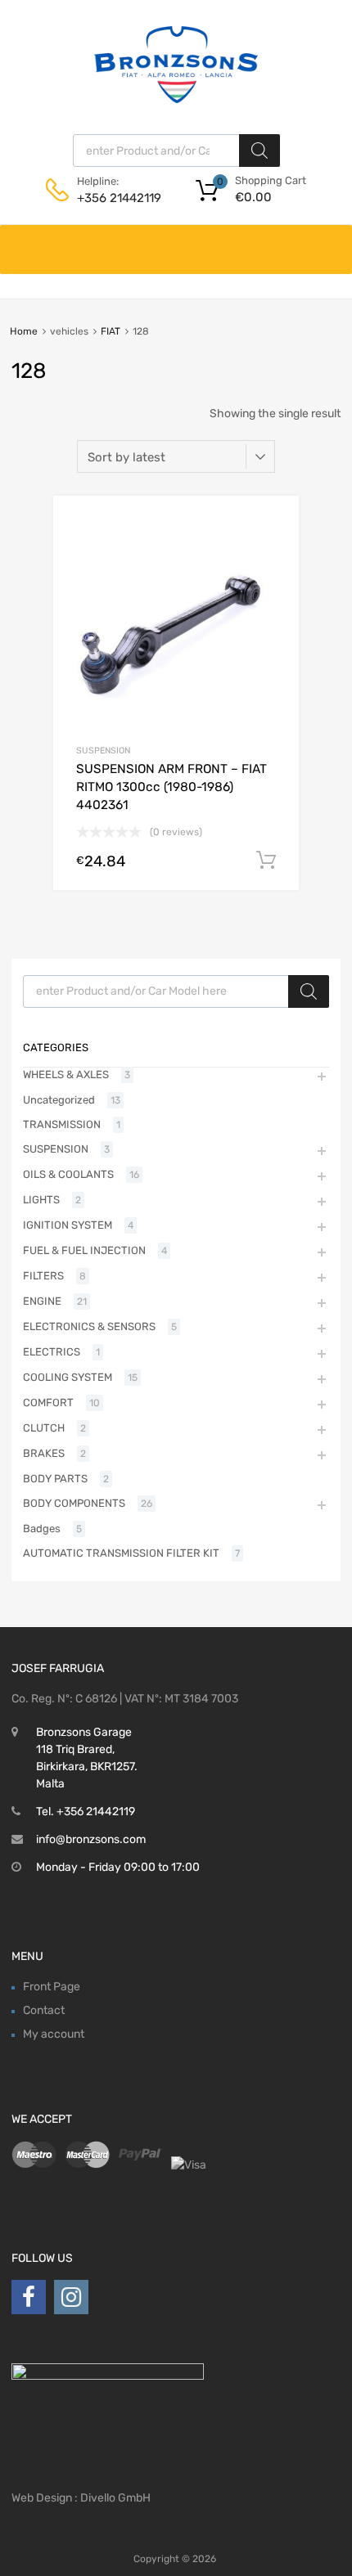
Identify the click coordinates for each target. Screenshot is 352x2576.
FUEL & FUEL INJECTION (84, 1250)
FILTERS (43, 1276)
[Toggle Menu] (331, 241)
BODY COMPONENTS (74, 1503)
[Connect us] (29, 2297)
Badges (42, 1529)
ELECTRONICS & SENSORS (89, 1326)
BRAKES (44, 1453)
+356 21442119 (117, 198)
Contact (44, 2010)
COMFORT (48, 1403)
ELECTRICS (52, 1352)
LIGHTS (41, 1200)
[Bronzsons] (176, 99)
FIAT (111, 331)
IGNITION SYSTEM (68, 1225)
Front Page (52, 1987)
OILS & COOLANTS (68, 1174)
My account (54, 2034)
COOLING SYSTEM (68, 1377)
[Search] (259, 151)
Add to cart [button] (266, 861)
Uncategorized (59, 1100)
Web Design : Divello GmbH (81, 2498)
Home (24, 331)
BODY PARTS (55, 1479)
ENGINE (42, 1301)
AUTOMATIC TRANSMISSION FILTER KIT (121, 1553)
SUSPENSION (103, 751)
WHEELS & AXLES (66, 1074)
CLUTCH (44, 1428)
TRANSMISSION (62, 1124)
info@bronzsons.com (91, 1839)
